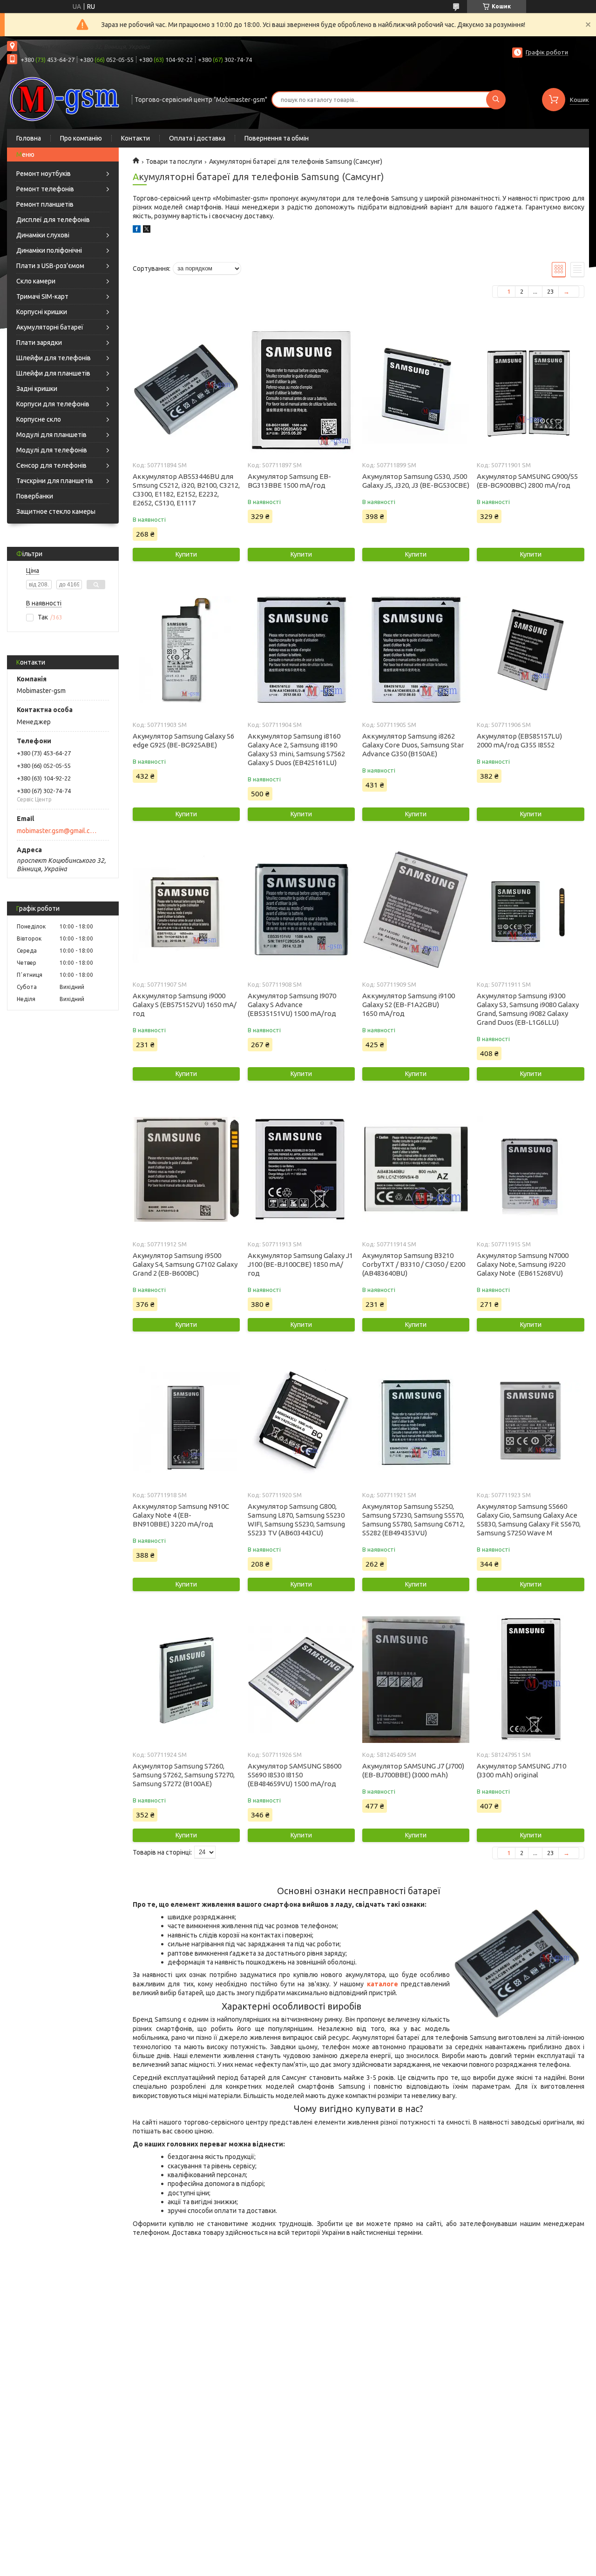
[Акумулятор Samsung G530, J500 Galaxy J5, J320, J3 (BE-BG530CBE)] (416, 390)
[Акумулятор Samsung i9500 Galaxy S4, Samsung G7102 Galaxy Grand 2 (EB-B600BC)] (186, 1169)
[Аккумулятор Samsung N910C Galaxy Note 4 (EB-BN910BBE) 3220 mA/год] (186, 1420)
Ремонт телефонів (45, 189)
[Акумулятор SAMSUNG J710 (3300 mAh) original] (530, 1680)
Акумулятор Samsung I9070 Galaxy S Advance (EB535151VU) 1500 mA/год (292, 1005)
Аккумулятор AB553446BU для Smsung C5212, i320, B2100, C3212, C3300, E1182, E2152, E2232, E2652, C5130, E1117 (186, 490)
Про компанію (81, 138)
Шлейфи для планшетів (53, 373)
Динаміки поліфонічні (49, 250)
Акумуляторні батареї (50, 327)
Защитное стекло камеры (56, 511)
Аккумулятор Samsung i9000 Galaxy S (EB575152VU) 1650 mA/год (185, 1005)
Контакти (135, 138)
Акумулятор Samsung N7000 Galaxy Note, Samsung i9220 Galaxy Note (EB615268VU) (523, 1264)
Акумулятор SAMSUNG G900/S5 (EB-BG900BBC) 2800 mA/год (527, 481)
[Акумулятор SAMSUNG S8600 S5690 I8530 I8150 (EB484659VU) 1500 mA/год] (301, 1680)
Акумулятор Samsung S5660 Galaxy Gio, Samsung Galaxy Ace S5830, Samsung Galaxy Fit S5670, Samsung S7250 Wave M (529, 1520)
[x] (147, 230)
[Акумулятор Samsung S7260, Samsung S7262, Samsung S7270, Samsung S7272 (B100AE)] (186, 1680)
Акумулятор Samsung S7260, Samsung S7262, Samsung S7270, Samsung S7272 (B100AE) (184, 1775)
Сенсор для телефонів (51, 465)
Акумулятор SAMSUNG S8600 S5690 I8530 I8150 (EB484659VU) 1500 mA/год (295, 1775)
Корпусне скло (39, 419)
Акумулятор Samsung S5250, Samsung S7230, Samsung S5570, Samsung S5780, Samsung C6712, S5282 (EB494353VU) (413, 1520)
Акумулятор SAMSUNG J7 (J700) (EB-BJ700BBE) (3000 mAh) (413, 1770)
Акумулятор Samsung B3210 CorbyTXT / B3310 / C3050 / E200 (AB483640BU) (414, 1264)
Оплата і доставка (197, 138)
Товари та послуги (174, 161)
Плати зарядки (39, 343)
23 (550, 291)
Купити (186, 554)
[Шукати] (496, 100)
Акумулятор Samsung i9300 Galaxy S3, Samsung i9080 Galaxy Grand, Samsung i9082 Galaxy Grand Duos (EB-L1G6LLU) (528, 1009)
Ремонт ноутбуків (44, 174)
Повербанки (35, 496)
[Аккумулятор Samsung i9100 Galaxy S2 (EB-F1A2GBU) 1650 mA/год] (416, 909)
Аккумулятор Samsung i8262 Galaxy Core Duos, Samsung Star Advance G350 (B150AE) (413, 745)
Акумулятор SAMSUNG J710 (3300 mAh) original (521, 1770)
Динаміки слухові (43, 235)
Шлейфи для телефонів (54, 358)
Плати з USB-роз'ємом (50, 266)
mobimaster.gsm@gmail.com (58, 831)
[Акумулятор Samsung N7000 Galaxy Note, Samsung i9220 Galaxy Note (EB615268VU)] (530, 1169)
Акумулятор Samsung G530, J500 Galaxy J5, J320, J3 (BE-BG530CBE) (416, 481)
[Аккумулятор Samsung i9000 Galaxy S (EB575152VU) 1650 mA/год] (186, 909)
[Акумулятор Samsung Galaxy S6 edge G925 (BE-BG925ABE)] (186, 650)
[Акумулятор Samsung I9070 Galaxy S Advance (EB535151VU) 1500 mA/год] (301, 909)
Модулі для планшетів (51, 435)
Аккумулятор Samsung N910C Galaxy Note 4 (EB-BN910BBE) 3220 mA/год (181, 1515)
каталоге (383, 1984)
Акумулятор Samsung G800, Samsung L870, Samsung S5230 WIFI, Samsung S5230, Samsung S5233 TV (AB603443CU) (296, 1520)
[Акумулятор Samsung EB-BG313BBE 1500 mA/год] (301, 390)
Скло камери (36, 281)
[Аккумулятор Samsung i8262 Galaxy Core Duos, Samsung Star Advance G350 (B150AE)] (416, 650)
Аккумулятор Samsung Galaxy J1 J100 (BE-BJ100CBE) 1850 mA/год (300, 1264)
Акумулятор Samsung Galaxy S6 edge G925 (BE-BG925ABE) (183, 740)
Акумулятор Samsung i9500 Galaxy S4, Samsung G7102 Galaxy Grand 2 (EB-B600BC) (185, 1264)
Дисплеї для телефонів (53, 220)
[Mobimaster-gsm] (65, 99)
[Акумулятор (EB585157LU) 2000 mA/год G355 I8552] (530, 650)
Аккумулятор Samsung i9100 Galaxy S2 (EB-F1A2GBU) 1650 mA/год (409, 1005)
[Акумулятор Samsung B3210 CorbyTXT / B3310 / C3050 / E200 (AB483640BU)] (416, 1169)
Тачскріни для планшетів (55, 481)
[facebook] (137, 230)
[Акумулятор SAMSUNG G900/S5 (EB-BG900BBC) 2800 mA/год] (530, 390)
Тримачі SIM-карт (42, 296)
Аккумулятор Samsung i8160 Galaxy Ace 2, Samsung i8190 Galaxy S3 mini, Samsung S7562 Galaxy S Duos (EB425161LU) (296, 749)
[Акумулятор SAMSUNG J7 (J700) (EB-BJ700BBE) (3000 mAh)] (416, 1680)
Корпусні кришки (42, 312)
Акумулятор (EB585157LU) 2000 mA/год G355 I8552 (519, 740)
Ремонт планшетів (45, 204)
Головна (29, 138)
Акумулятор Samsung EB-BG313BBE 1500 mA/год (289, 481)
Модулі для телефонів (52, 450)
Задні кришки (37, 389)
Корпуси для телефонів (53, 404)
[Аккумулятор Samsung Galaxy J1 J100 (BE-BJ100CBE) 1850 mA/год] (301, 1169)
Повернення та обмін (277, 138)
